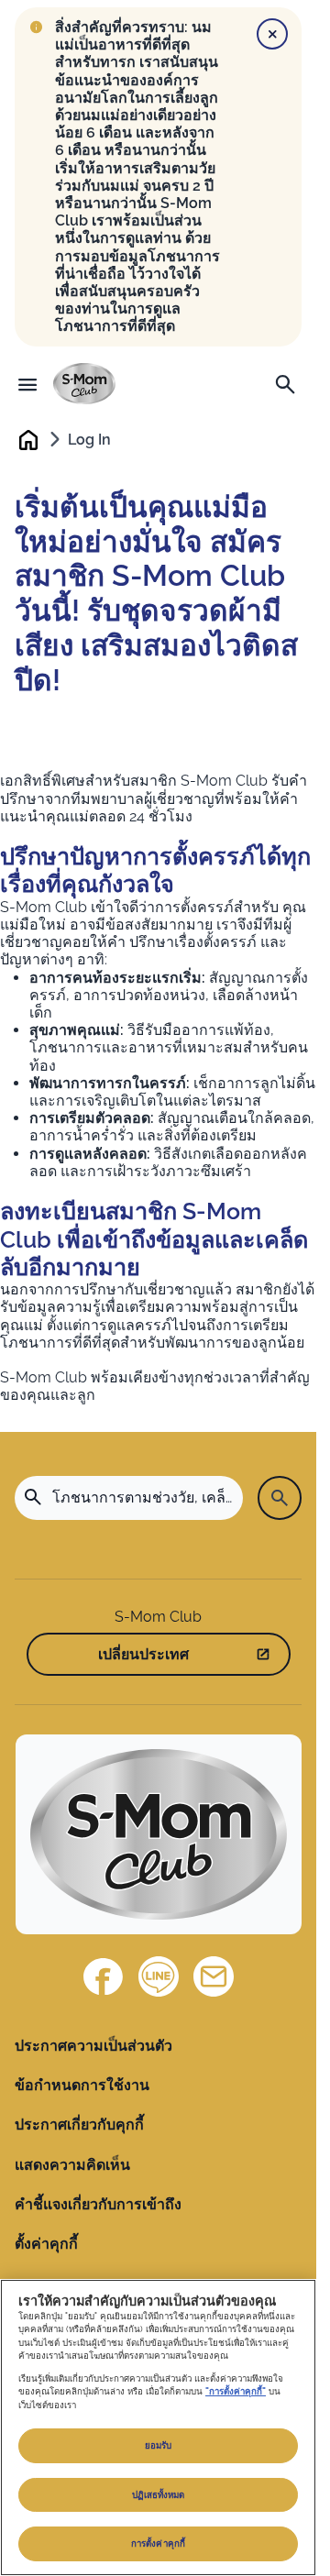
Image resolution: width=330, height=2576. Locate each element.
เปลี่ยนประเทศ (143, 1654)
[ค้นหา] (285, 384)
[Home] (84, 384)
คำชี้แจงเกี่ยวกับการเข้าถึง (98, 2204)
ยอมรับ (159, 2445)
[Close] (272, 34)
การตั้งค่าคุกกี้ (158, 2543)
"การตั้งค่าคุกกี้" (236, 2391)
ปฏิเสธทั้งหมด (159, 2495)
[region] (158, 2427)
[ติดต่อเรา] (214, 1976)
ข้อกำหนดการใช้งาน (82, 2085)
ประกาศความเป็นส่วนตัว (93, 2046)
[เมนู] (27, 384)
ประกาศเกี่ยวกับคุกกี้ (79, 2125)
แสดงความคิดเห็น (72, 2165)
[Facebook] (104, 1976)
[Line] (159, 1976)
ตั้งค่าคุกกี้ (46, 2244)
